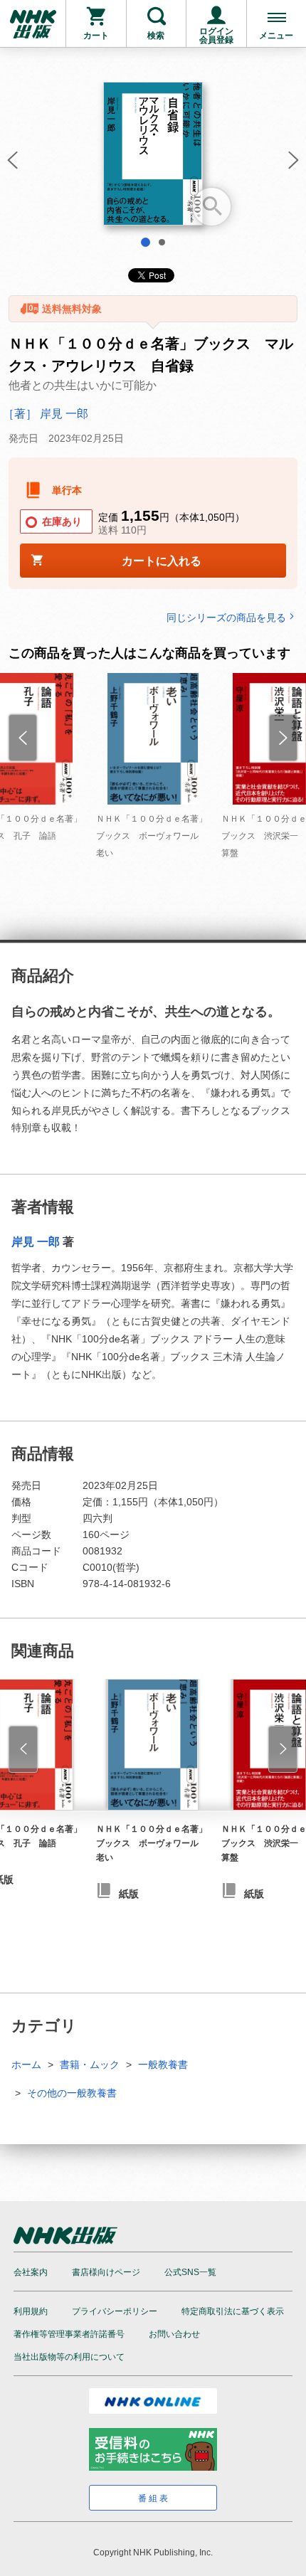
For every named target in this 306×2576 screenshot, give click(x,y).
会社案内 (31, 2272)
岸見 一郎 (36, 1242)
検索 (156, 36)
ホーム (26, 2064)
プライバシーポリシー (115, 2311)
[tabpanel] (153, 159)
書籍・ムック (90, 2064)
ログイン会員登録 (216, 36)
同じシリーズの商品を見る (226, 617)
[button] (11, 164)
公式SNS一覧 (190, 2272)
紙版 (129, 1894)
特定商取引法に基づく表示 (233, 2311)
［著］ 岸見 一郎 (46, 414)
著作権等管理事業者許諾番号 (69, 2334)
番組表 (154, 2498)
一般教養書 (163, 2064)
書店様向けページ (106, 2272)
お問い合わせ (174, 2334)
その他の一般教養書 (72, 2093)
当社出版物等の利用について (69, 2357)
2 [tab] (162, 242)
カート (96, 36)
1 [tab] (146, 242)
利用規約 (31, 2311)
